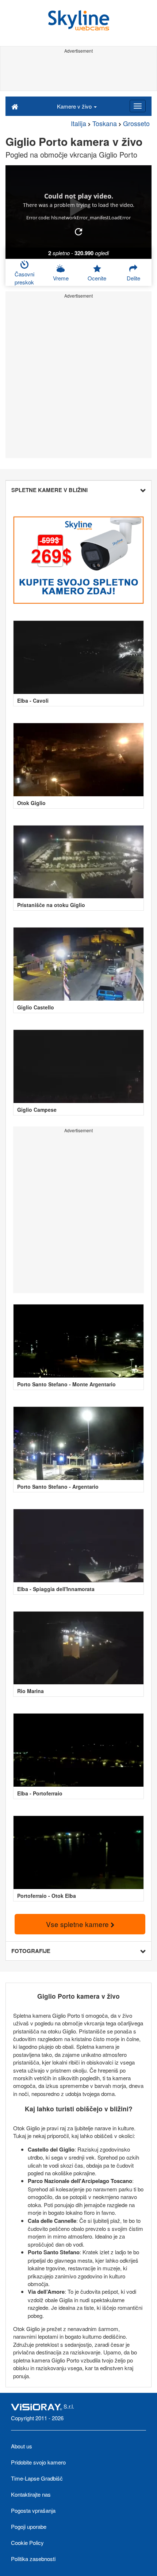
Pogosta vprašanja (33, 2510)
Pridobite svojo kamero (38, 2462)
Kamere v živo (75, 106)
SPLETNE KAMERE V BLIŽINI (49, 490)
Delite (133, 278)
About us (22, 2446)
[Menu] (138, 106)
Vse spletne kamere (78, 1924)
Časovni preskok (24, 278)
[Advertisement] (78, 72)
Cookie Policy (27, 2543)
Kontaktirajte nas (31, 2494)
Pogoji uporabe (29, 2526)
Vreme (61, 278)
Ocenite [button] (97, 278)
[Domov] (15, 106)
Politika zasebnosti (33, 2559)
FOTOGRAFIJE (31, 1951)
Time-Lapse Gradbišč (37, 2478)
